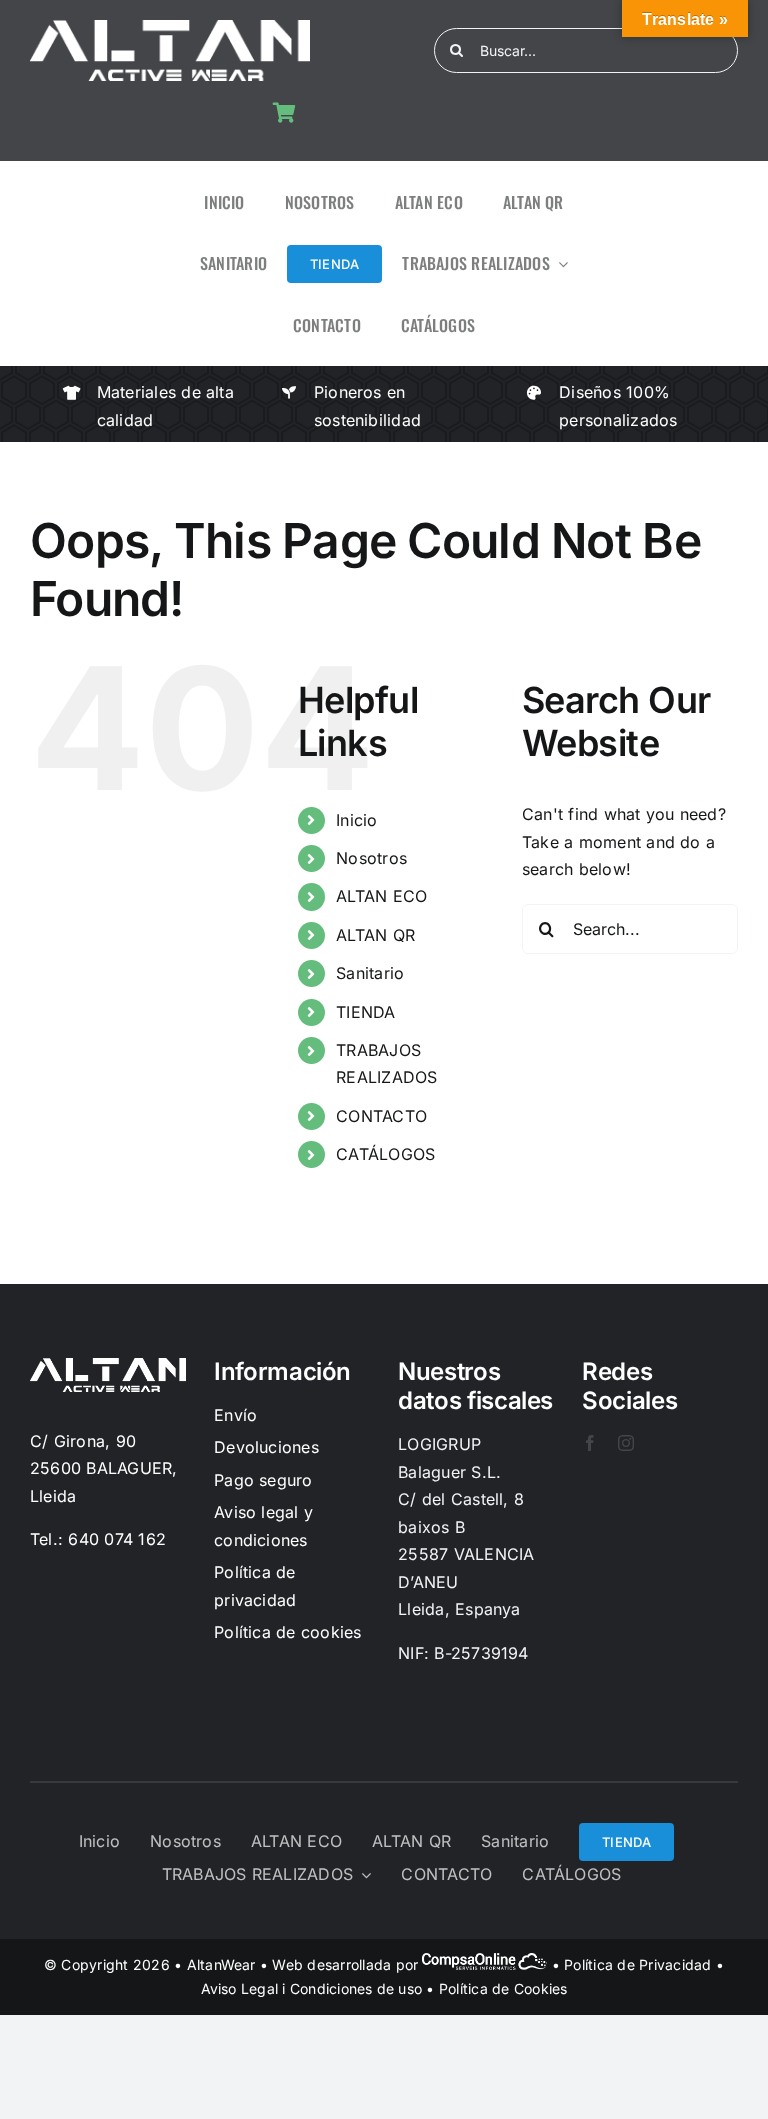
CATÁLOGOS (385, 1154)
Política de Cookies (503, 1988)
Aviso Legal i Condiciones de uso (312, 1988)
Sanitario (370, 973)
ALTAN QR (375, 935)
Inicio (356, 820)
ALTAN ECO (381, 896)
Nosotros (371, 858)
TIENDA (365, 1012)
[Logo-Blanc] (170, 28)
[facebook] (590, 1443)
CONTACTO (381, 1116)
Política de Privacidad (637, 1964)
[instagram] (626, 1443)
